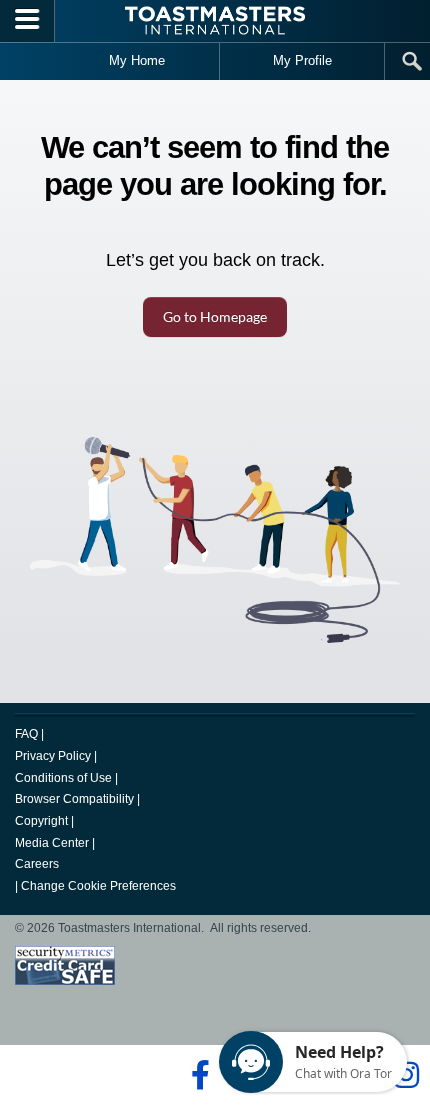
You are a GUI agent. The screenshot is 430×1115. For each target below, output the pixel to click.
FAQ (26, 734)
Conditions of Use (63, 778)
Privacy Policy (53, 756)
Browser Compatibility (74, 799)
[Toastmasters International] (215, 20)
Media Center (52, 843)
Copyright (41, 821)
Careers (37, 864)
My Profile (302, 60)
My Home (137, 60)
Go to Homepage (215, 316)
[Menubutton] (27, 21)
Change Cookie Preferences (98, 886)
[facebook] (197, 1075)
